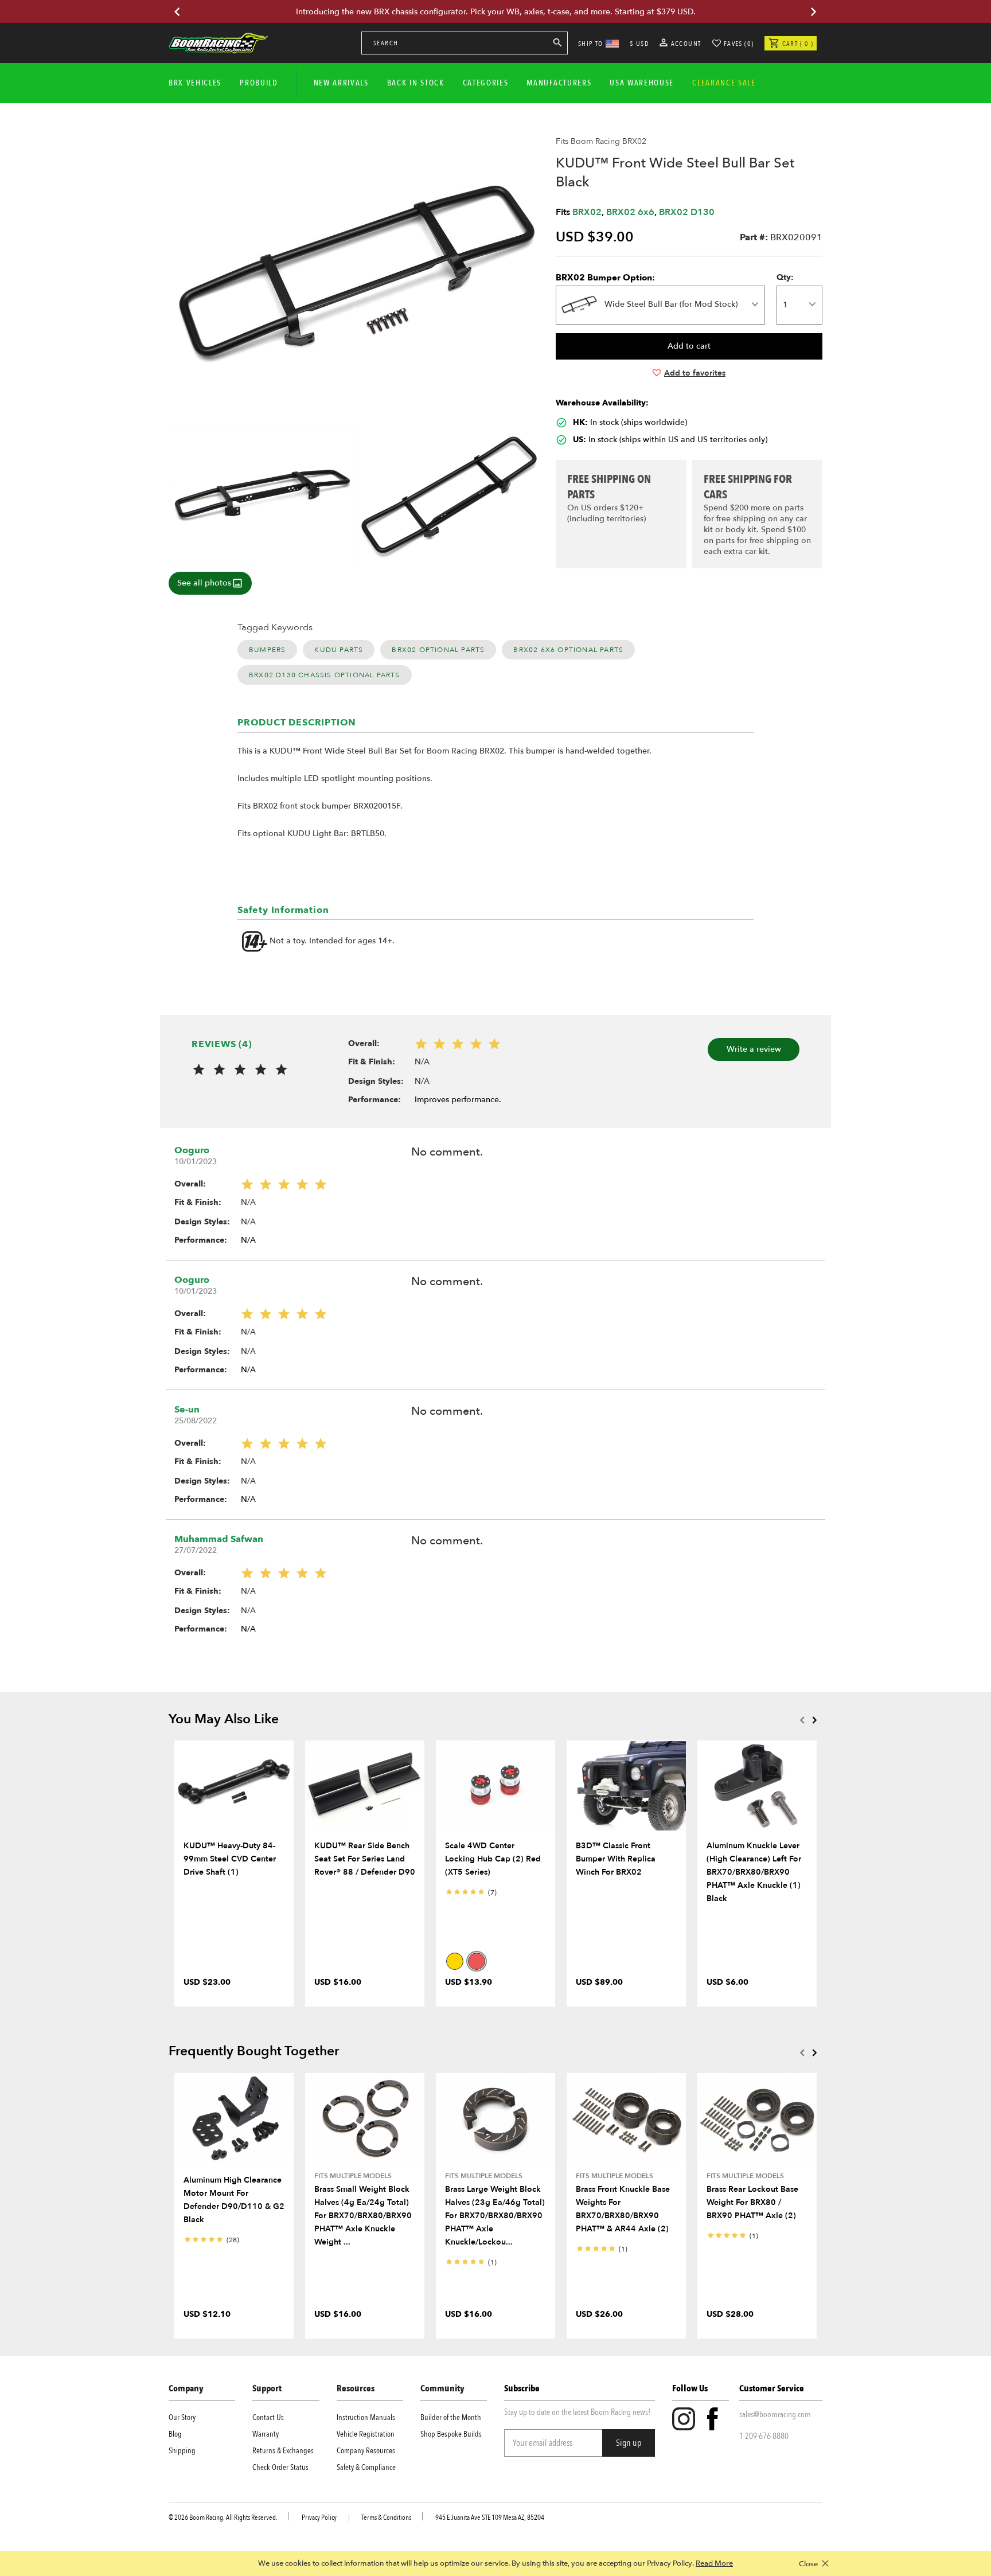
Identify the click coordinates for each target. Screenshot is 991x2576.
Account (685, 44)
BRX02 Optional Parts (438, 650)
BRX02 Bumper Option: (605, 278)
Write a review (754, 1049)
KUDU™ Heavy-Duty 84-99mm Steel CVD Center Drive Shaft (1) (230, 1859)
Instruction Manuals (366, 2417)
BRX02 (587, 212)
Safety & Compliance (366, 2467)
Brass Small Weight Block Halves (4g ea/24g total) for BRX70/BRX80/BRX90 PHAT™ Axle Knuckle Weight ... (363, 2216)
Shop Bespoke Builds (451, 2434)
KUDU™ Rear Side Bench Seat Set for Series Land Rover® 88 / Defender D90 (365, 1859)
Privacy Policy (319, 2518)
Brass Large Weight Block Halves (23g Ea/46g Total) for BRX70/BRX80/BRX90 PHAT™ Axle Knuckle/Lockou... (495, 2216)
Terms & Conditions (386, 2518)
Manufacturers (559, 83)
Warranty (266, 2434)
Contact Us (268, 2417)
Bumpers (267, 650)
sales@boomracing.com (775, 2414)
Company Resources (366, 2451)
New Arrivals (341, 83)
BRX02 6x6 (630, 212)
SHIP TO (591, 44)
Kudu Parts (339, 650)
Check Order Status (280, 2467)
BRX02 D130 (687, 212)
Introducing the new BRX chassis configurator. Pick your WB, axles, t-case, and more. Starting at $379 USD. (496, 12)
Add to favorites (695, 373)
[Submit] (557, 45)
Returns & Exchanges (283, 2451)
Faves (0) (739, 44)
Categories (486, 83)
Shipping (182, 2451)
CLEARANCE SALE (724, 83)
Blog (175, 2434)
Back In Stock (416, 83)
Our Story (182, 2417)
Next (814, 1720)
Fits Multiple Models (353, 2176)
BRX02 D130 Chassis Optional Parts (325, 675)
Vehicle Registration (366, 2434)
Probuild (259, 83)
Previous (802, 1720)
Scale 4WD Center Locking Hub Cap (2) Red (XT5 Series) (493, 1859)
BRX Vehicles (195, 83)
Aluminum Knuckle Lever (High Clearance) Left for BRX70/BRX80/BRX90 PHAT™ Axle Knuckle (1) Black (754, 1872)
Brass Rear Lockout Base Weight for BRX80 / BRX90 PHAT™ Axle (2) (752, 2202)
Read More (714, 2563)
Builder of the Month (451, 2417)
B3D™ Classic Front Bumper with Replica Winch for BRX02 (616, 1859)
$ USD (639, 44)
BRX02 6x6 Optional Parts (568, 650)
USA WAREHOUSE (642, 83)
